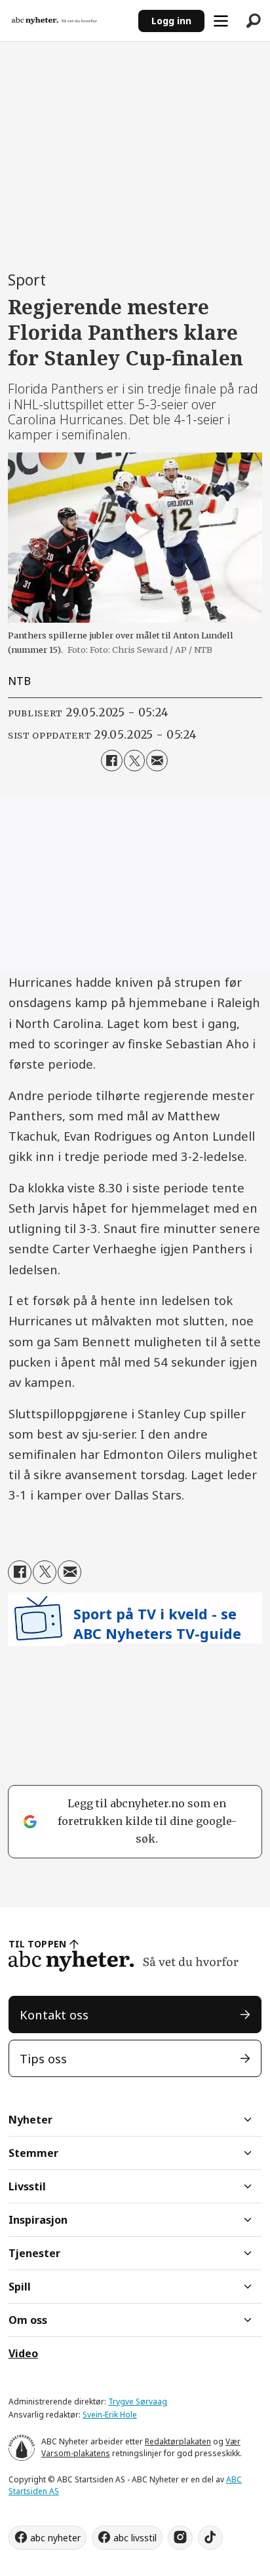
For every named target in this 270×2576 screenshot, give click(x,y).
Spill (20, 2287)
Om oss (28, 2320)
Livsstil (27, 2186)
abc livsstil (135, 2538)
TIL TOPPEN (37, 1944)
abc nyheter (55, 2538)
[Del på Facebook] (111, 760)
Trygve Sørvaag (138, 2401)
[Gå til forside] (69, 21)
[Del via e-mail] (157, 760)
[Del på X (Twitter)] (134, 760)
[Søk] (254, 21)
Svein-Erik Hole (110, 2415)
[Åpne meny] (221, 21)
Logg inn (171, 21)
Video (23, 2353)
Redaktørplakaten (178, 2441)
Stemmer (33, 2153)
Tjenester (34, 2253)
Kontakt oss (54, 2015)
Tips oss (43, 2058)
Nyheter (30, 2120)
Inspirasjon (38, 2220)
